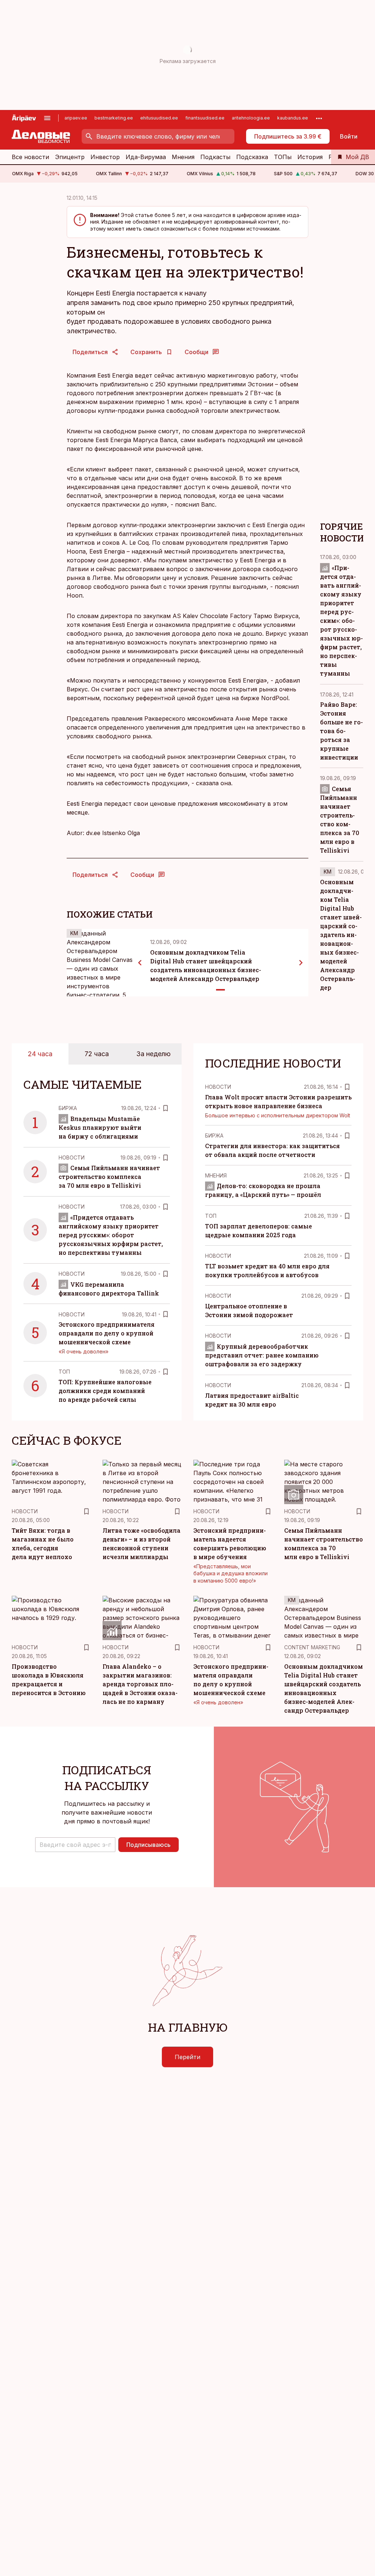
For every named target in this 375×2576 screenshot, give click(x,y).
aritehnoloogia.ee (251, 118)
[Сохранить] (166, 1108)
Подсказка (252, 157)
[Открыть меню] (47, 118)
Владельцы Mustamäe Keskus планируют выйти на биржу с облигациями (100, 1127)
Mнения (216, 1175)
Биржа (68, 1108)
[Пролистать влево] (140, 963)
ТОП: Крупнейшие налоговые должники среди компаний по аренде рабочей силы (105, 1391)
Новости (72, 1157)
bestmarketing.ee (114, 118)
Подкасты (215, 157)
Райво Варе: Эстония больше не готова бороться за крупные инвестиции (341, 731)
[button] (75, 1845)
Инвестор (105, 157)
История (310, 157)
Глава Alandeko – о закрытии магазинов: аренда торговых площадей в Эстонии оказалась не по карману (140, 1684)
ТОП (64, 1372)
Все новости (30, 157)
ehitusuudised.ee (159, 118)
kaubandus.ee (293, 118)
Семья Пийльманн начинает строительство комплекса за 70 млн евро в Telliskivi (109, 1177)
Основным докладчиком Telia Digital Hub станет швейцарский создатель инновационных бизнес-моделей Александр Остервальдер (341, 935)
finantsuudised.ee (205, 118)
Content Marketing (312, 1647)
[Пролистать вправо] (301, 963)
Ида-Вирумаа (146, 157)
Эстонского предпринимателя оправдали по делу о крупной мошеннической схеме (107, 1333)
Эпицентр (70, 157)
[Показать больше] (319, 118)
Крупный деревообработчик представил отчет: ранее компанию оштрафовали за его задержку (262, 1355)
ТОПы (283, 157)
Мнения (183, 157)
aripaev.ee (76, 118)
